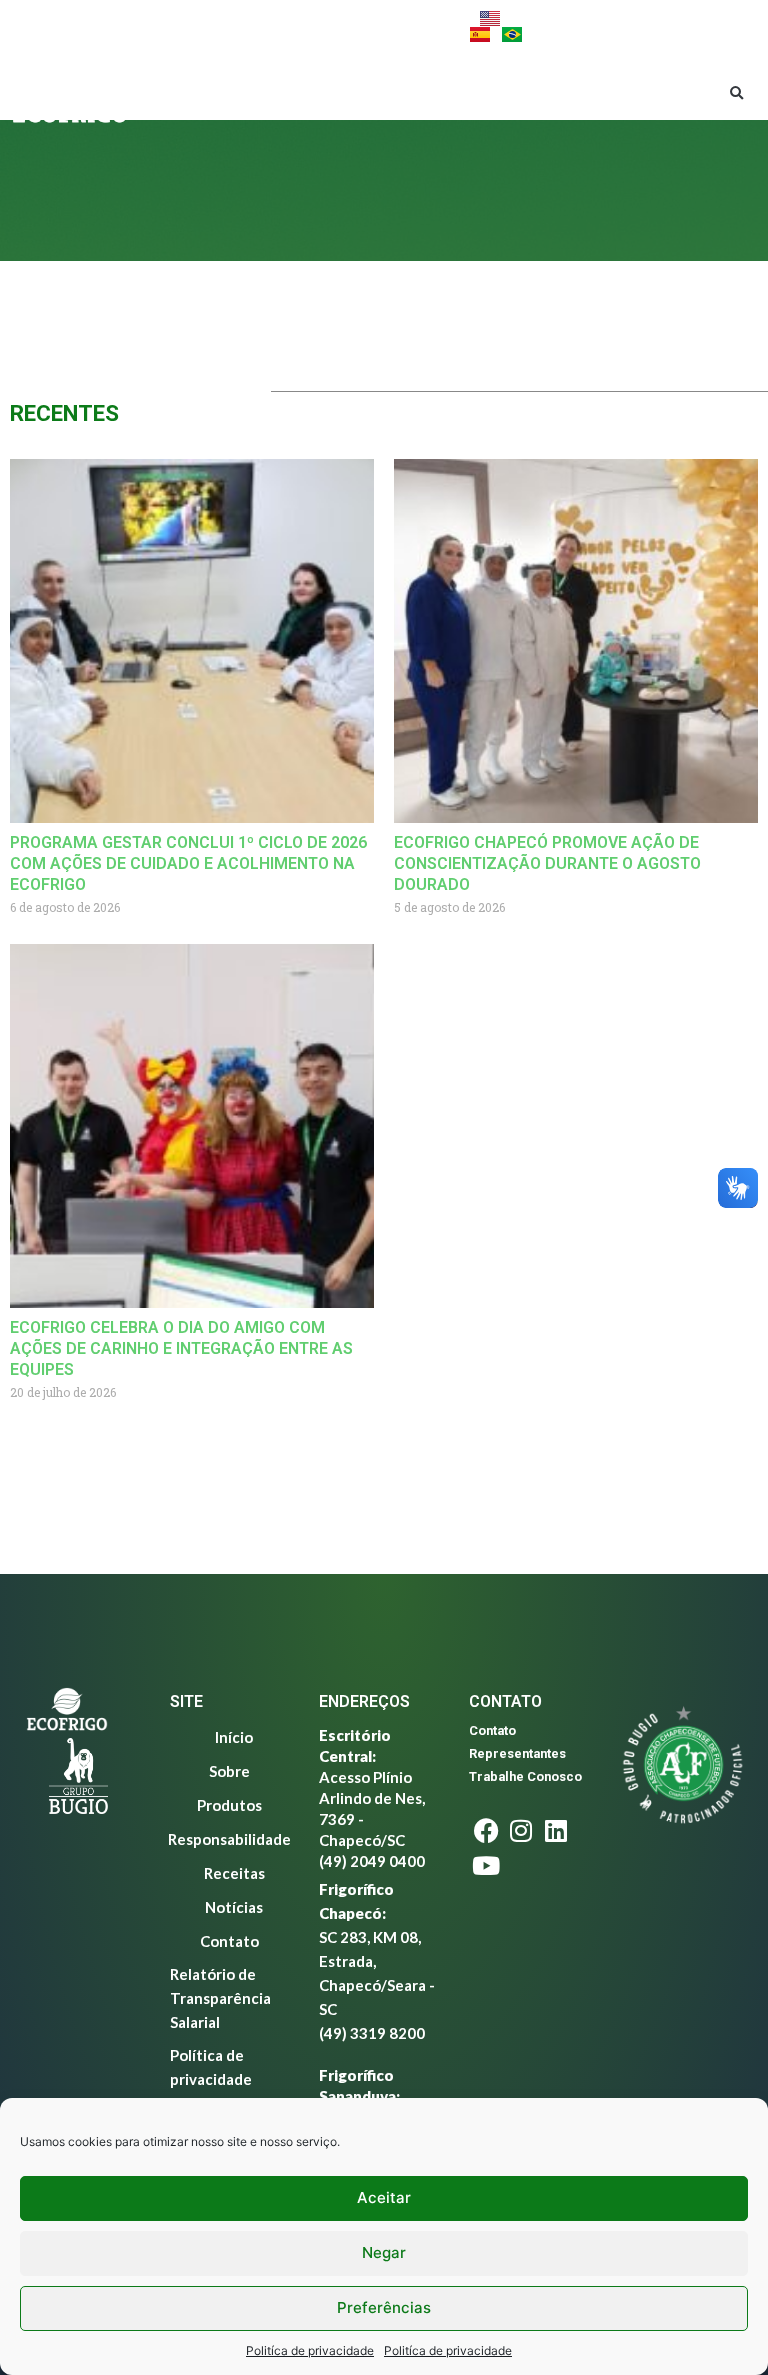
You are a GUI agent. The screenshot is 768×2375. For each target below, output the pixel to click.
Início (204, 71)
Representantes (517, 1753)
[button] (736, 94)
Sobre (267, 71)
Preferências (384, 2307)
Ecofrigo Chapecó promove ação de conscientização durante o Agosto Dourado (547, 863)
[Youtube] (175, 26)
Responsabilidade (503, 71)
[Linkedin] (140, 26)
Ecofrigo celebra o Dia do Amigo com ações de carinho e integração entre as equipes (181, 1348)
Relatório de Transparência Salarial (220, 1998)
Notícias (372, 115)
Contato (457, 115)
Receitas (289, 115)
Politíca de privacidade (310, 2350)
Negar (384, 2252)
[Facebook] (70, 26)
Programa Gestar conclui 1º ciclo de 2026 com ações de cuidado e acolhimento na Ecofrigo (188, 863)
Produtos (364, 71)
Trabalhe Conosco (525, 1776)
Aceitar (384, 2197)
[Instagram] (105, 26)
